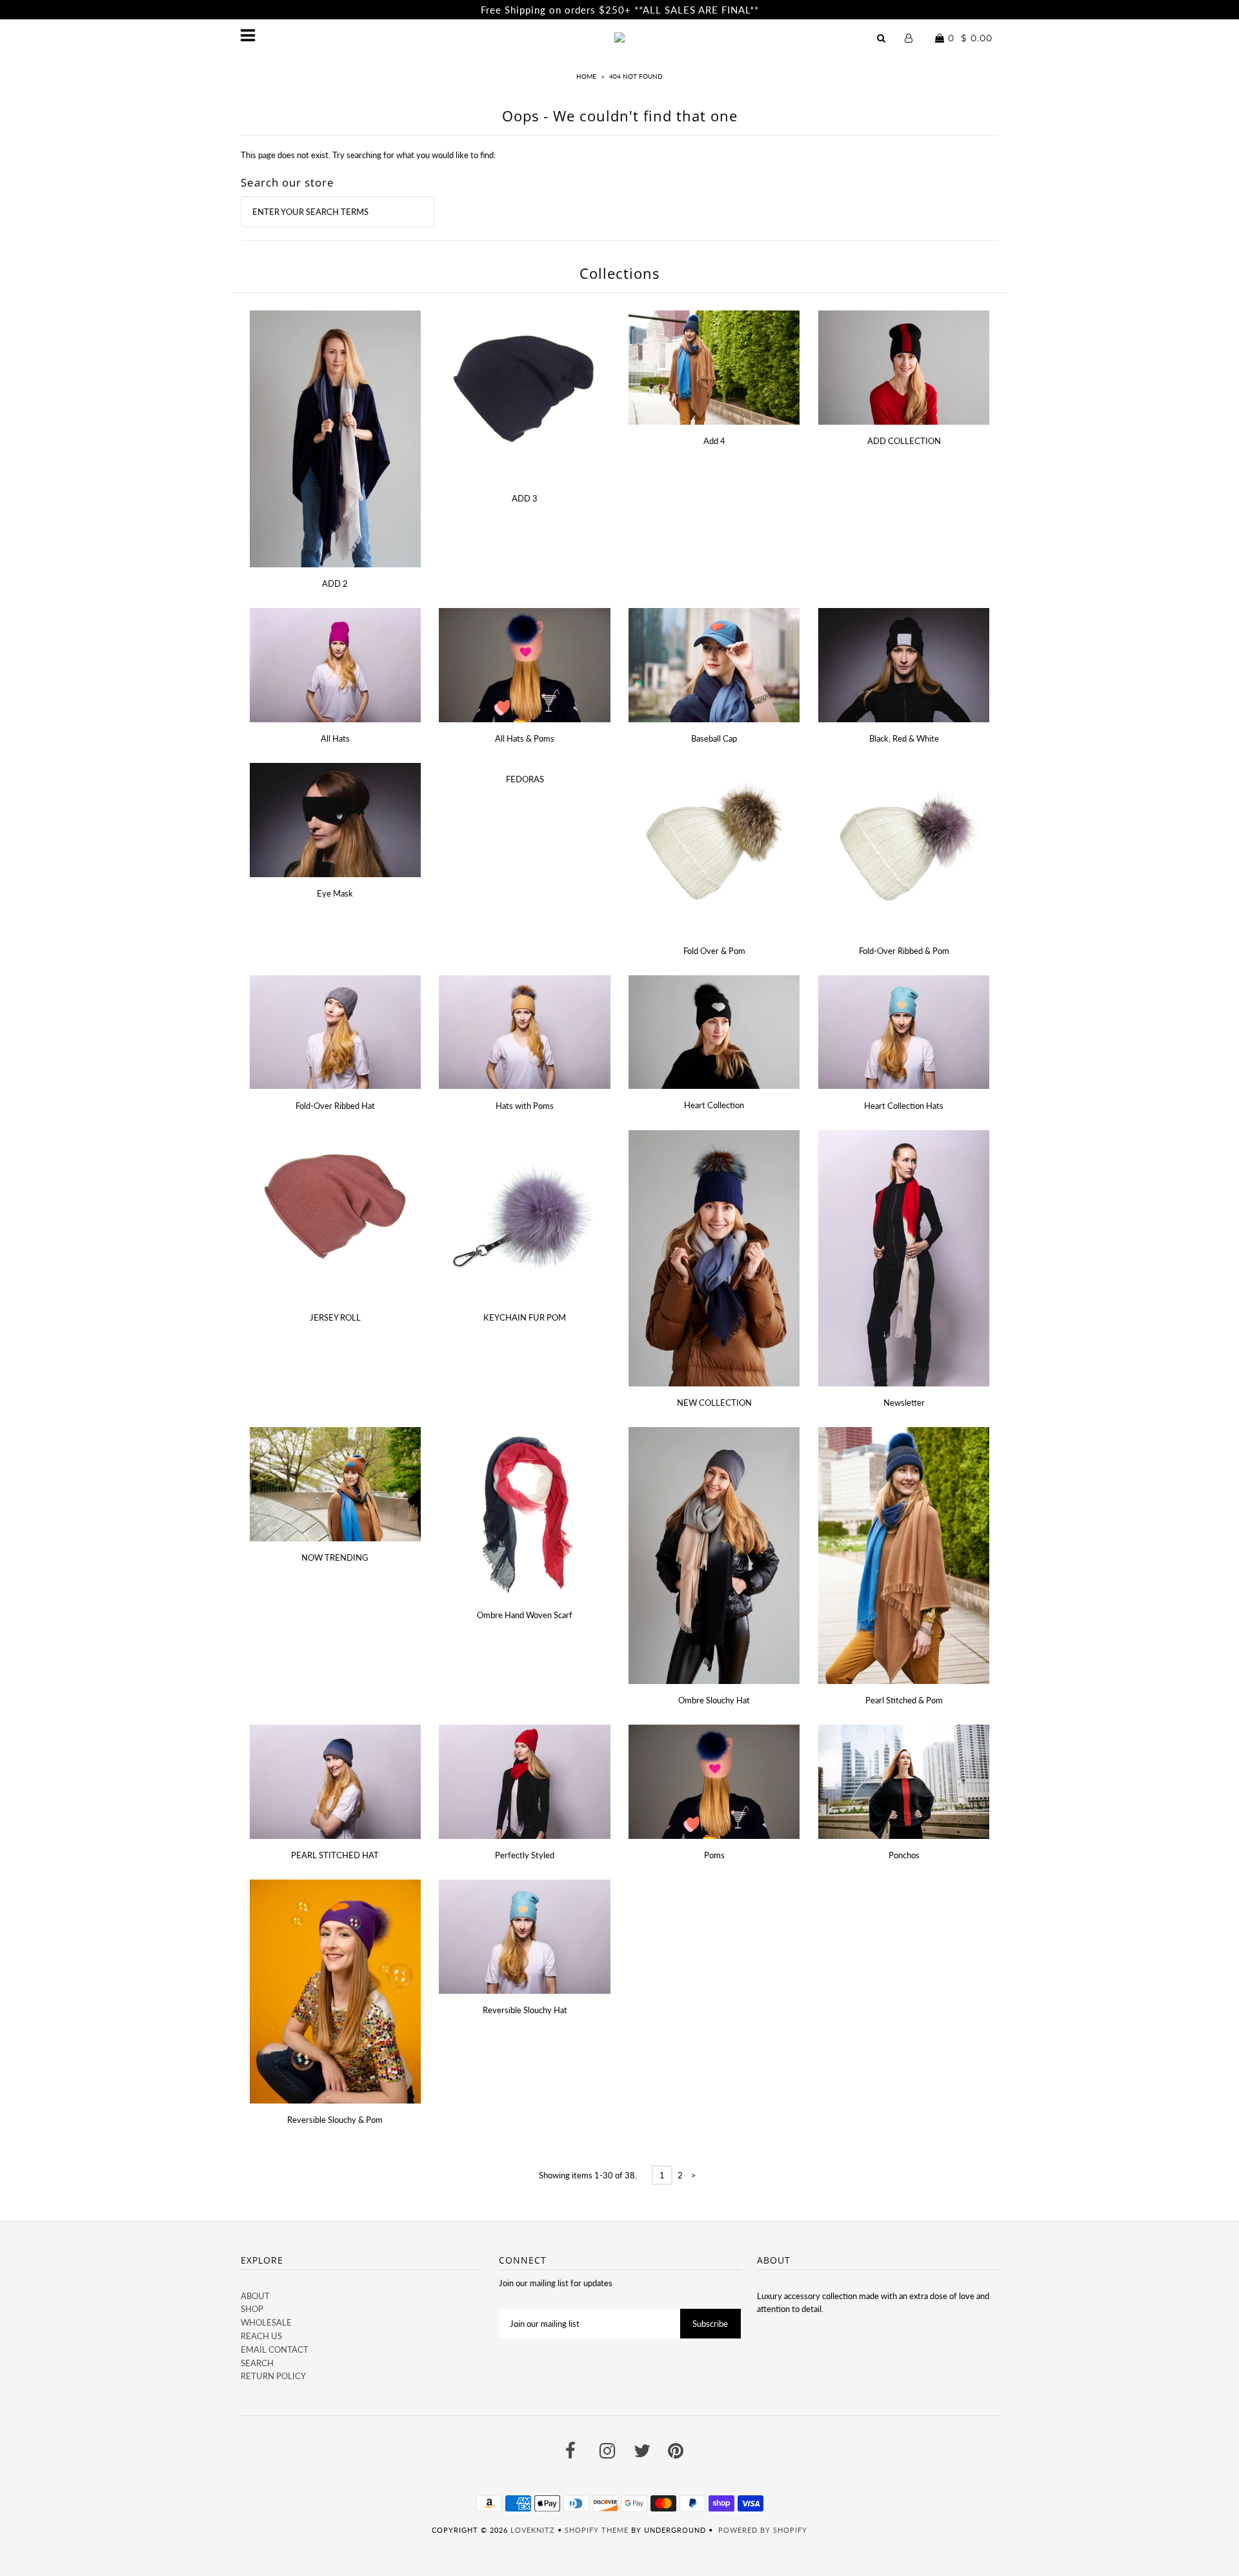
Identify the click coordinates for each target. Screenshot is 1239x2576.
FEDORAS (525, 779)
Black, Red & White (904, 738)
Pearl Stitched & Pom (904, 1700)
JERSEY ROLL (335, 1317)
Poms (714, 1855)
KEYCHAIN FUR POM (525, 1317)
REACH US (261, 2336)
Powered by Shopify (763, 2530)
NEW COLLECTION (714, 1403)
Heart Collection (714, 1105)
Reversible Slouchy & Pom (335, 2120)
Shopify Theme (597, 2530)
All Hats (335, 738)
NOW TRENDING (335, 1557)
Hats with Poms (525, 1106)
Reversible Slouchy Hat (525, 2010)
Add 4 (714, 441)
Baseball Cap (714, 738)
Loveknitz (533, 2530)
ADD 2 (335, 583)
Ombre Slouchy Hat (714, 1700)
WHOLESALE (266, 2322)
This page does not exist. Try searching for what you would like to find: (368, 155)
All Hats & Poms (525, 738)
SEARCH (257, 2363)
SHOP (252, 2309)
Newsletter (904, 1403)
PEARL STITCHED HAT (335, 1855)
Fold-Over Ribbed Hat (335, 1106)
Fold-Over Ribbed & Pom (904, 951)
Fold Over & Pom (714, 951)
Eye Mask (335, 893)
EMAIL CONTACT (275, 2349)
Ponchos (904, 1855)
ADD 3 (525, 498)
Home (586, 76)
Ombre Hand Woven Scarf (525, 1615)
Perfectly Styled (525, 1855)
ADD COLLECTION (904, 441)
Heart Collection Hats (904, 1106)
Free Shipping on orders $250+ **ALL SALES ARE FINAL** (620, 10)
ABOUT (255, 2296)
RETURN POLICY (273, 2376)
